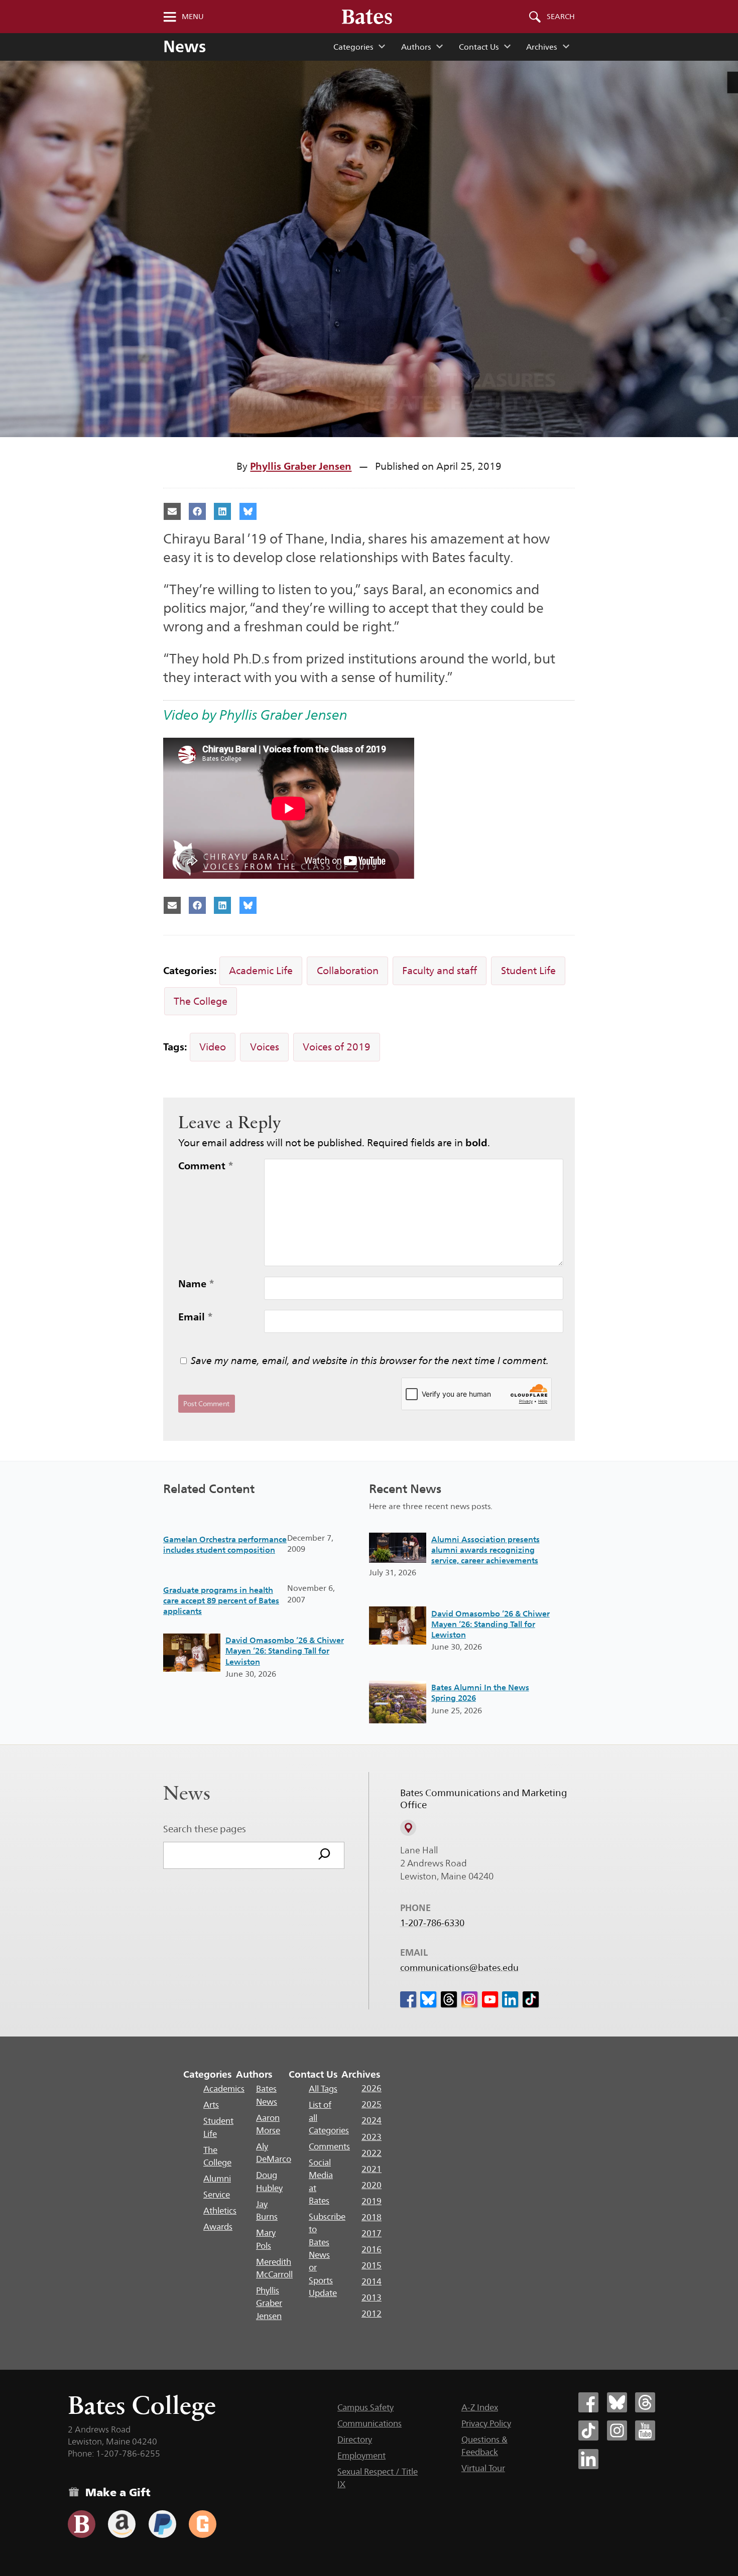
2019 (372, 2201)
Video (213, 1047)
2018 (372, 2217)
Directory (355, 2439)
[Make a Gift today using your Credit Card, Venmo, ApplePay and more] (82, 2524)
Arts (211, 2105)
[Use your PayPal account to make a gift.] (162, 2524)
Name (196, 1284)
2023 (372, 2137)
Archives (541, 47)
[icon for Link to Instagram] (469, 1999)
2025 (372, 2104)
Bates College (142, 2405)
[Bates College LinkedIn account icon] (588, 2459)
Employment (361, 2456)
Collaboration (348, 971)
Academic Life (261, 971)
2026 (372, 2088)
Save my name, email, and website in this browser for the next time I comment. (370, 1361)
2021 (372, 2169)
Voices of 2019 (337, 1047)
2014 (372, 2281)
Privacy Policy (486, 2423)
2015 (372, 2265)
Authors (416, 47)
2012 (372, 2314)
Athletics (220, 2211)
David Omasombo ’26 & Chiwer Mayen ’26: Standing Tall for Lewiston (285, 1651)
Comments (329, 2146)
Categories (353, 47)
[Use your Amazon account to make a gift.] (122, 2524)
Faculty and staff (440, 971)
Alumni (217, 2179)
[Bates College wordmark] (367, 17)
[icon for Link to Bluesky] (428, 1999)
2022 (372, 2153)
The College (201, 1001)
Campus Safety (365, 2407)
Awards (218, 2227)
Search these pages (205, 1829)
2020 (372, 2185)
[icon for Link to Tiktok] (531, 1999)
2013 (372, 2297)
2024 (372, 2120)
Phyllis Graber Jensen (301, 466)
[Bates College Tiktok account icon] (588, 2430)
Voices (265, 1047)
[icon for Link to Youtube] (490, 1999)
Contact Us (479, 47)
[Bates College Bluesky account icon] (617, 2402)
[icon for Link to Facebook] (408, 1999)
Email (196, 1317)
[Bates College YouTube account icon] (645, 2430)
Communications (370, 2423)
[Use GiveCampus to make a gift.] (203, 2524)
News (184, 46)
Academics (224, 2089)
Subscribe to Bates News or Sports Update (327, 2255)
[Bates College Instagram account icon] (617, 2430)
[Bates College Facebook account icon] (588, 2402)
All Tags (323, 2089)
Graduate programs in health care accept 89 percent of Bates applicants (221, 1601)
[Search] (324, 1855)
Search (561, 17)
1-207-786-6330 (432, 1923)
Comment (206, 1166)
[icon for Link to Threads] (449, 1999)
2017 (372, 2233)
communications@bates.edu (459, 1968)
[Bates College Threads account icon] (645, 2402)
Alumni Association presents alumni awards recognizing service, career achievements (485, 1550)
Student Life (528, 971)
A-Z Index (480, 2407)
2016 (372, 2249)
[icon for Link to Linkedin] (510, 1999)
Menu (193, 17)
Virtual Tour (483, 2468)
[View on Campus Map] (408, 1828)
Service (217, 2195)
